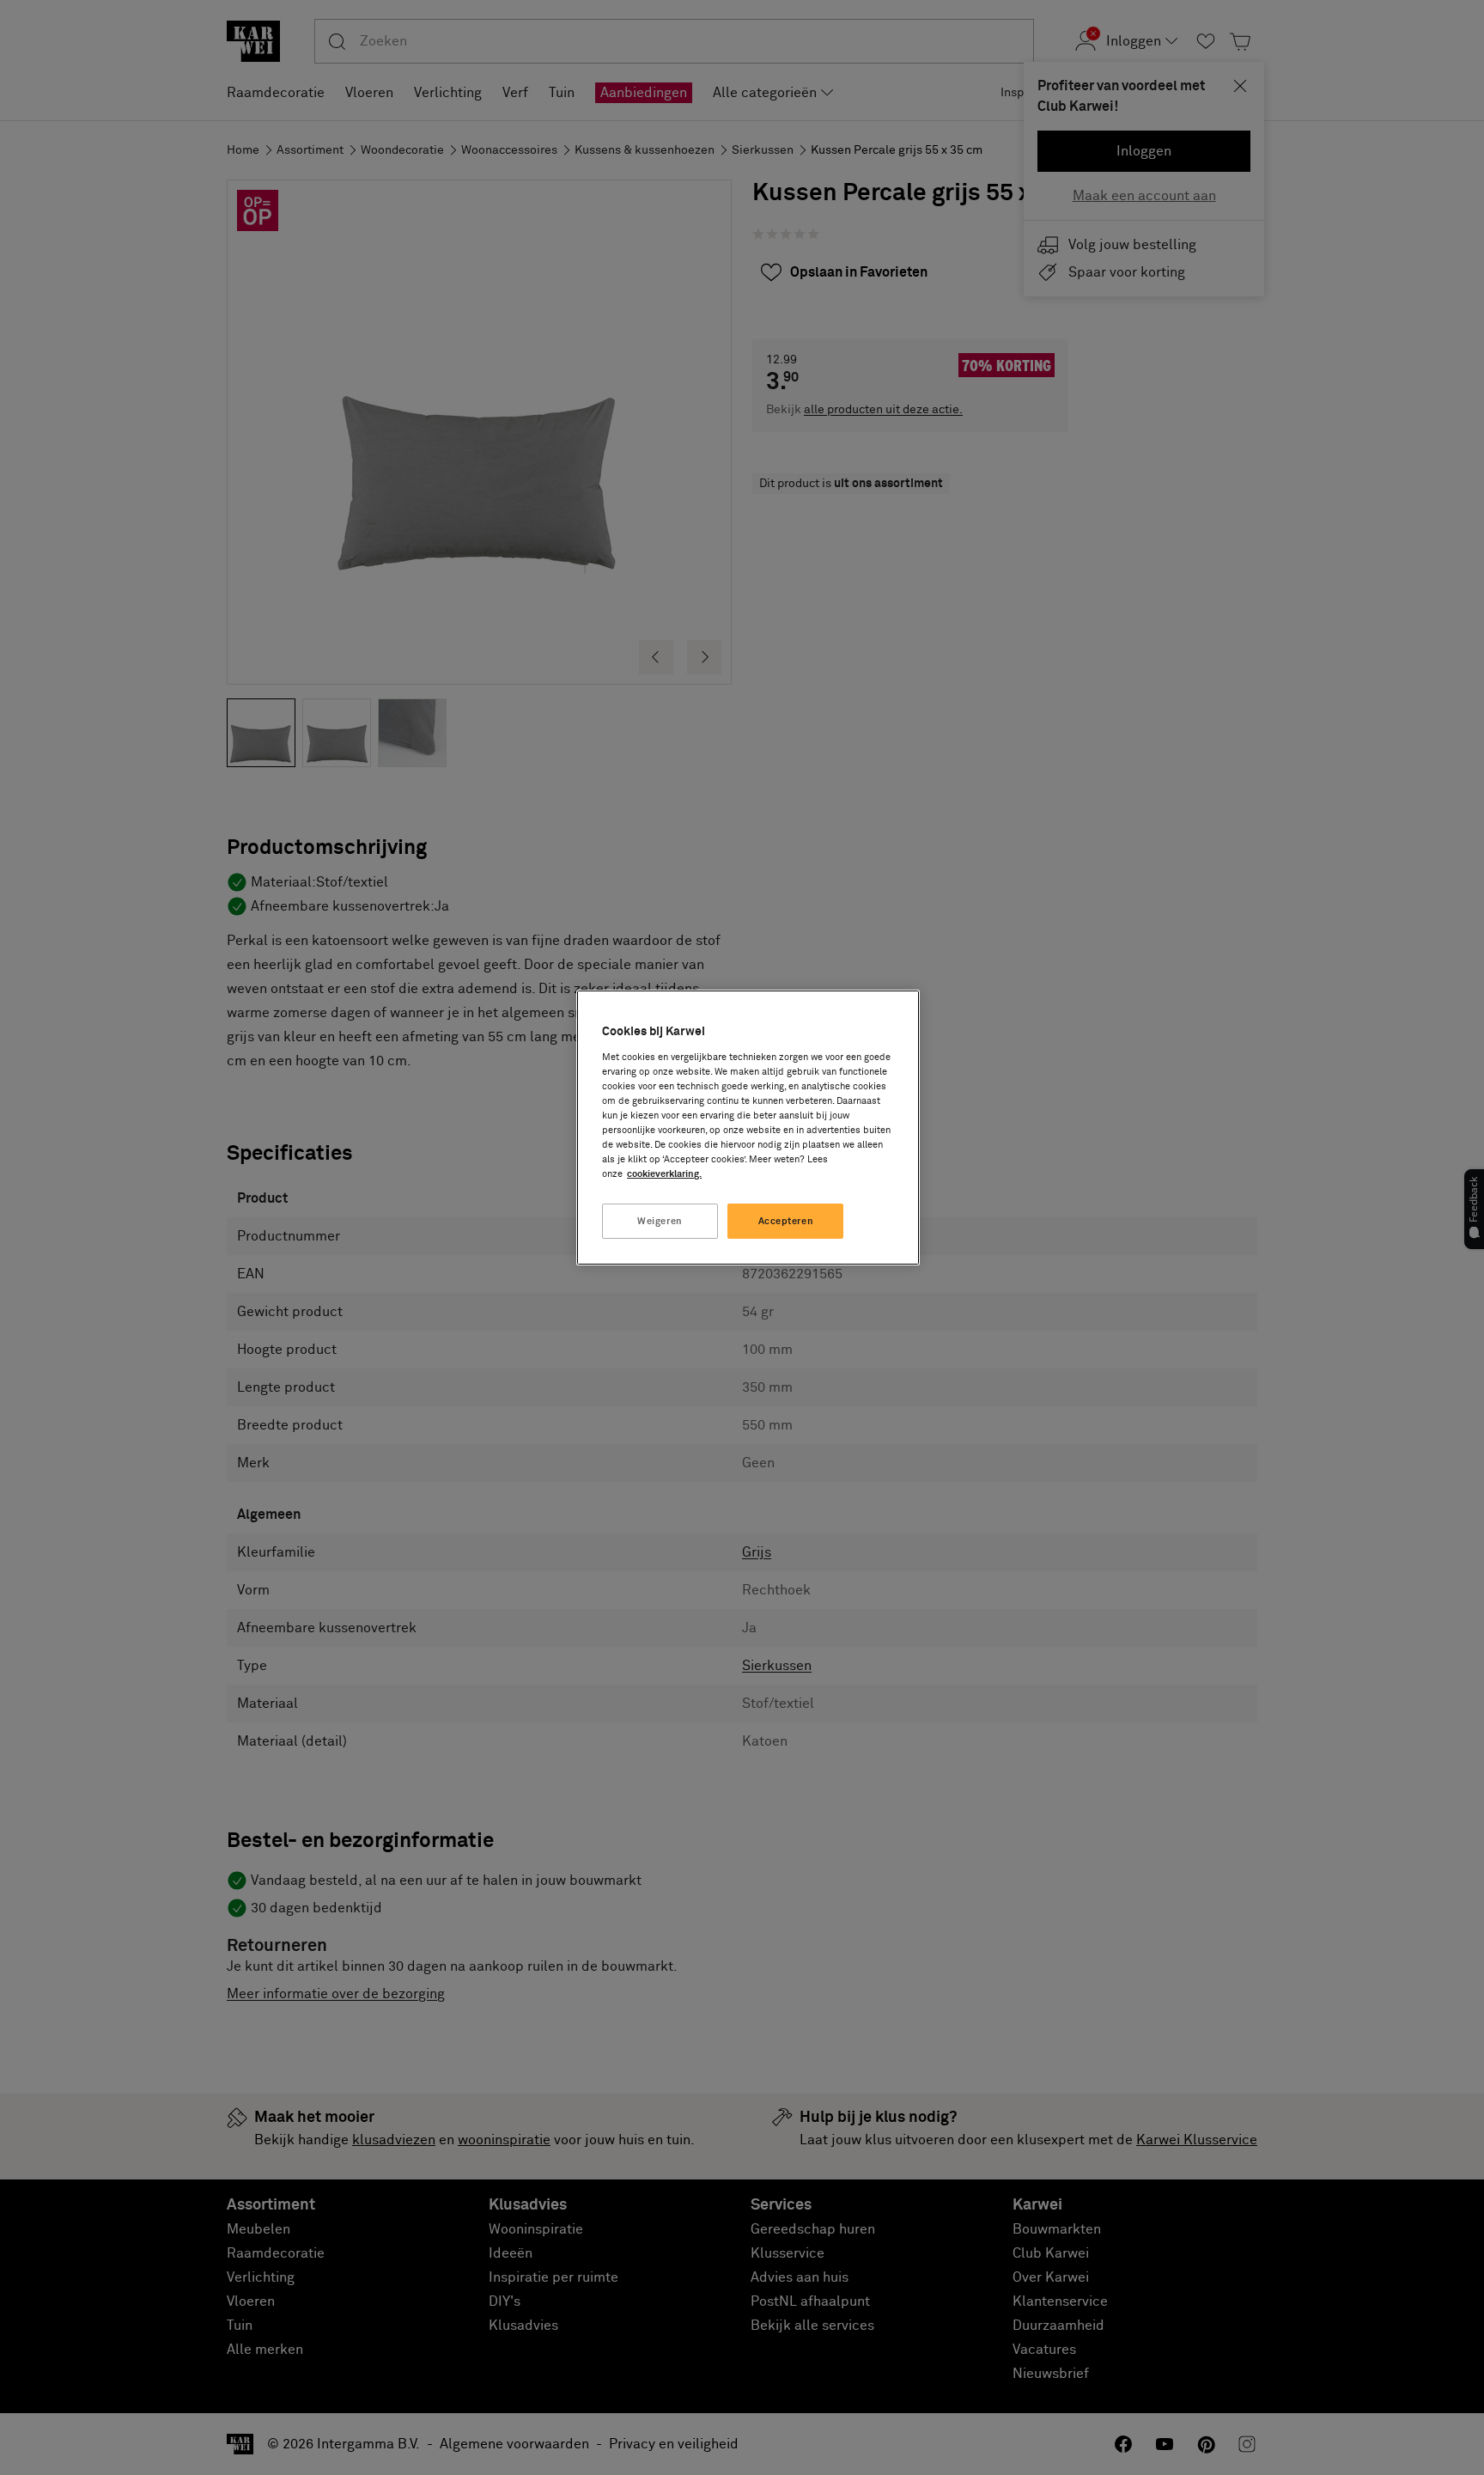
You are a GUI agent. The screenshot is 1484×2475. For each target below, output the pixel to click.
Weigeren (660, 1221)
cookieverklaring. (664, 1174)
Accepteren (786, 1221)
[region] (748, 1128)
